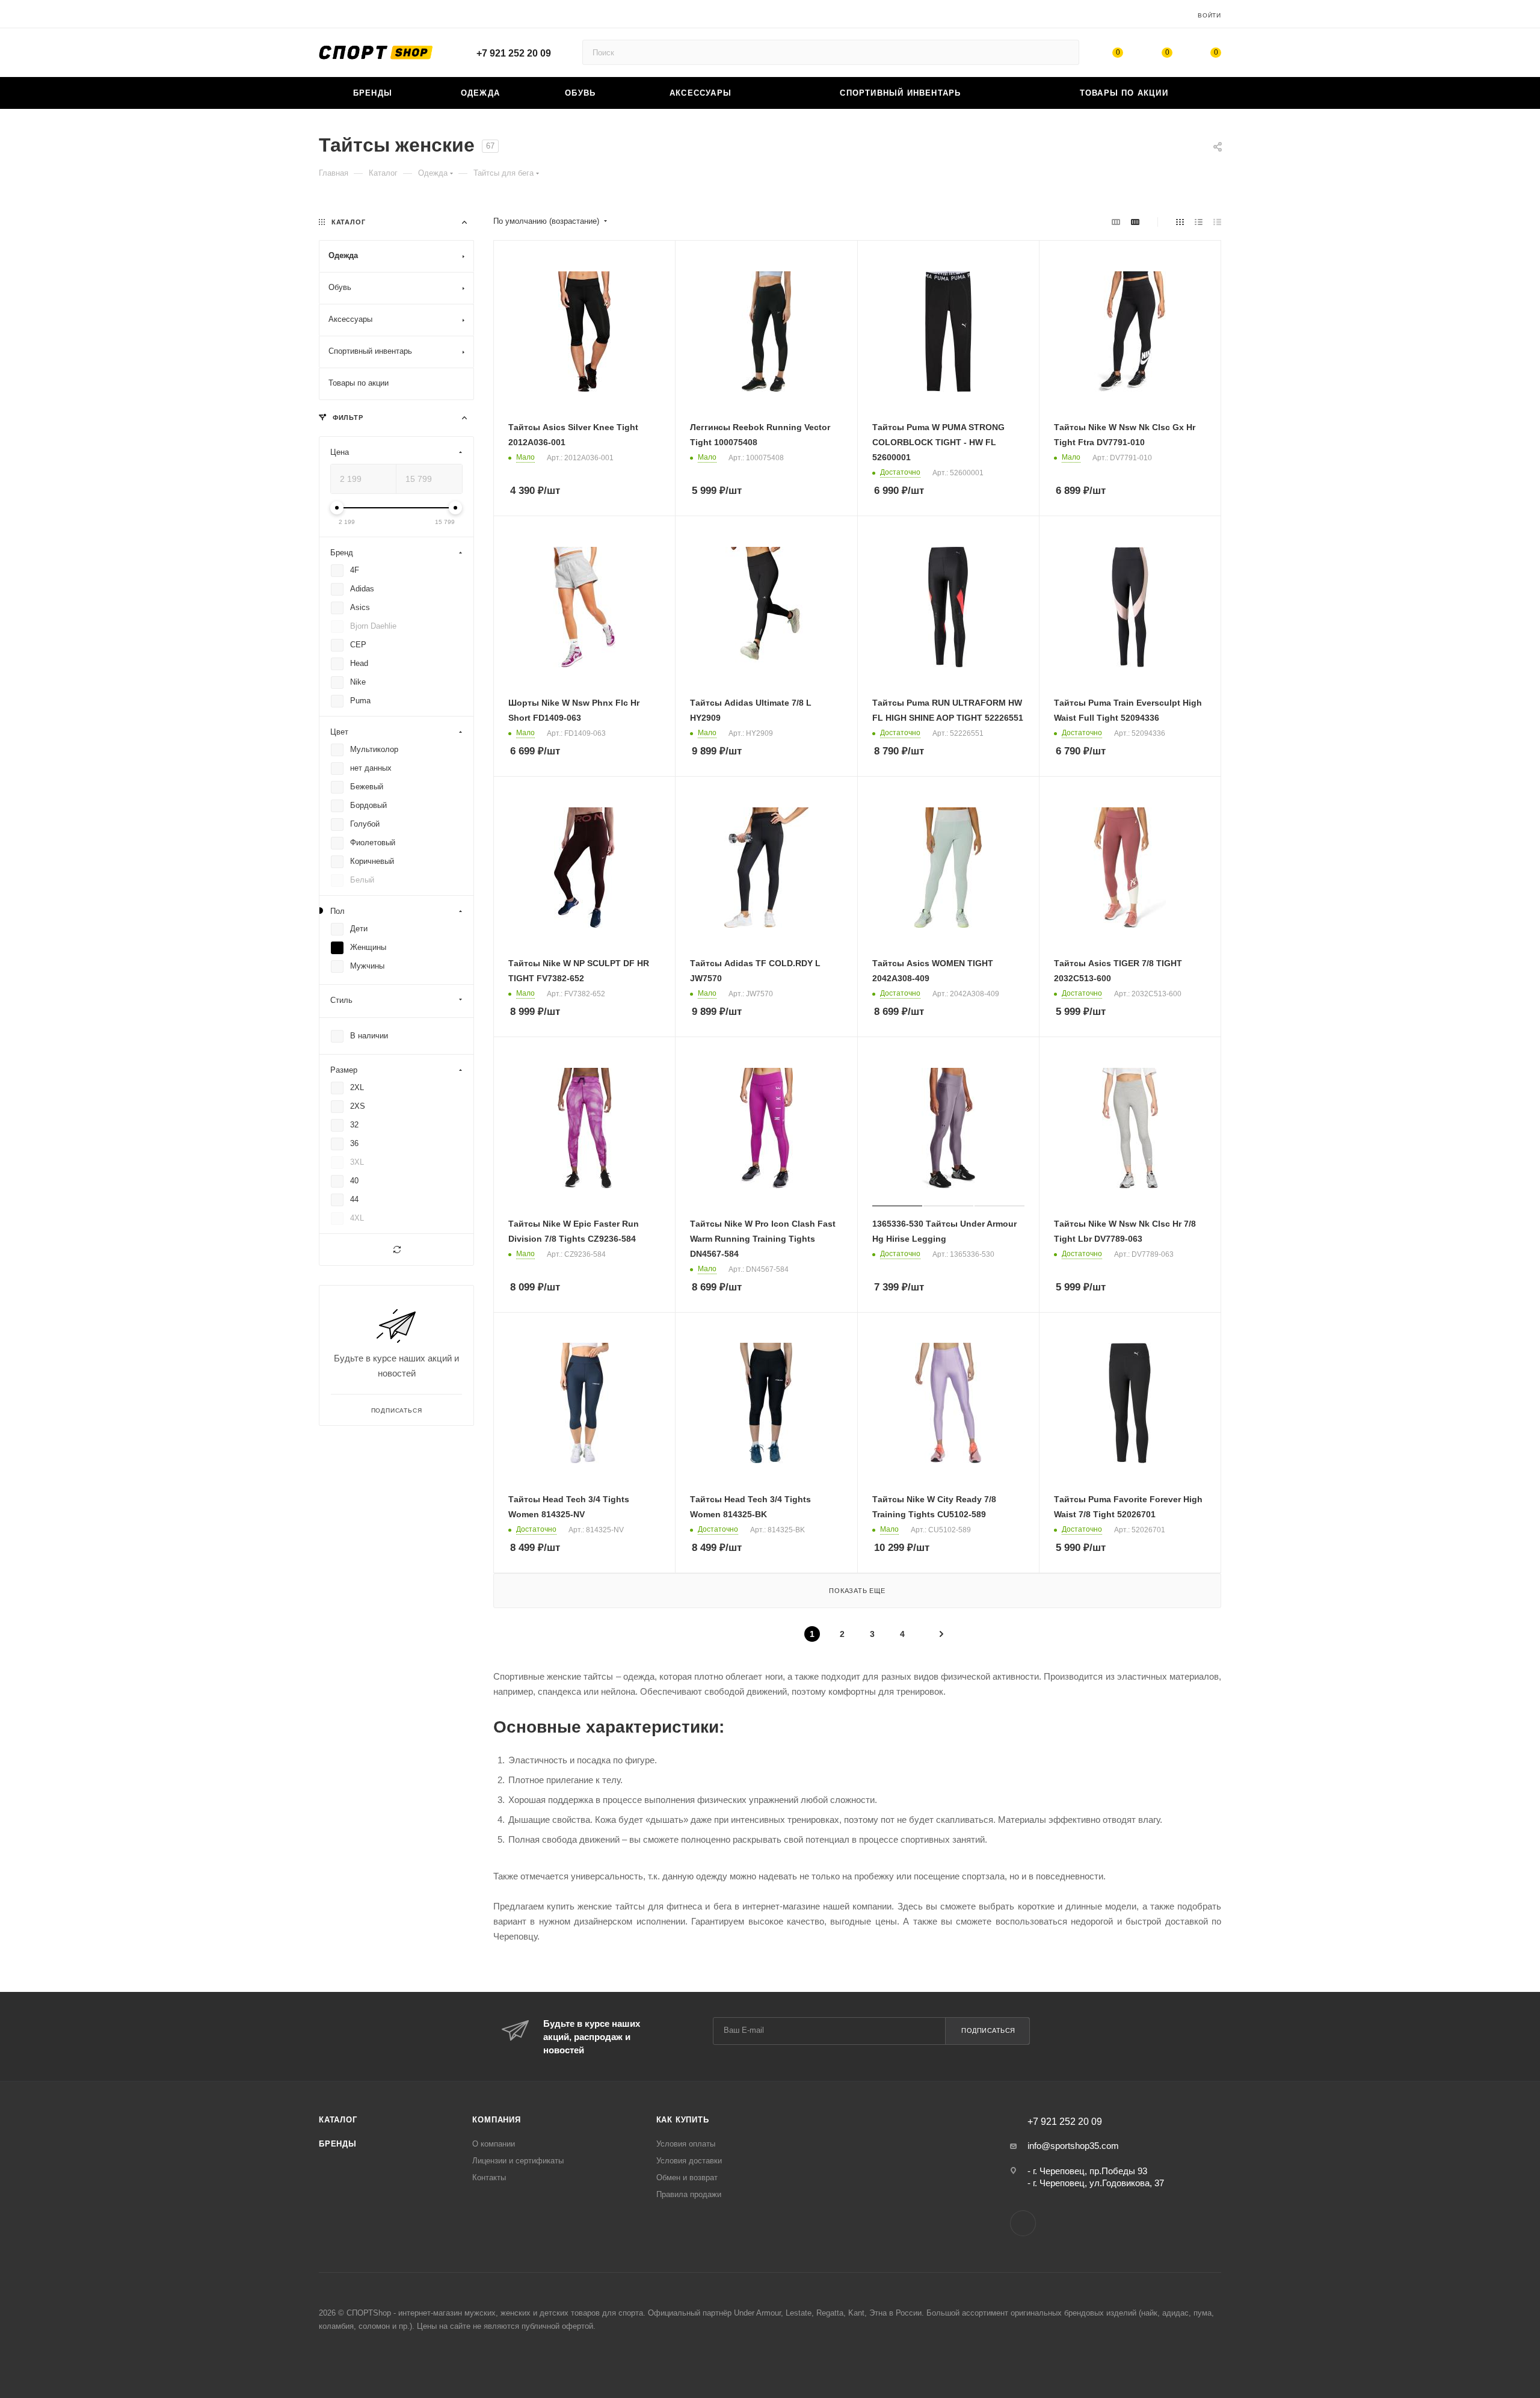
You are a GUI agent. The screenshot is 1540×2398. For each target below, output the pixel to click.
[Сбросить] (396, 1250)
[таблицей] (1217, 222)
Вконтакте (1023, 2223)
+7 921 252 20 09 (514, 53)
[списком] (1199, 222)
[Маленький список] (1116, 222)
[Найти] (1064, 52)
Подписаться (988, 2030)
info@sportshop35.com (1073, 2146)
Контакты (489, 2178)
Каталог (338, 2120)
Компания (496, 2120)
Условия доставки (689, 2161)
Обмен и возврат (687, 2178)
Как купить (683, 2120)
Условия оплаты (686, 2144)
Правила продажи (689, 2194)
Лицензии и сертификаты (518, 2161)
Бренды (338, 2144)
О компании (494, 2144)
